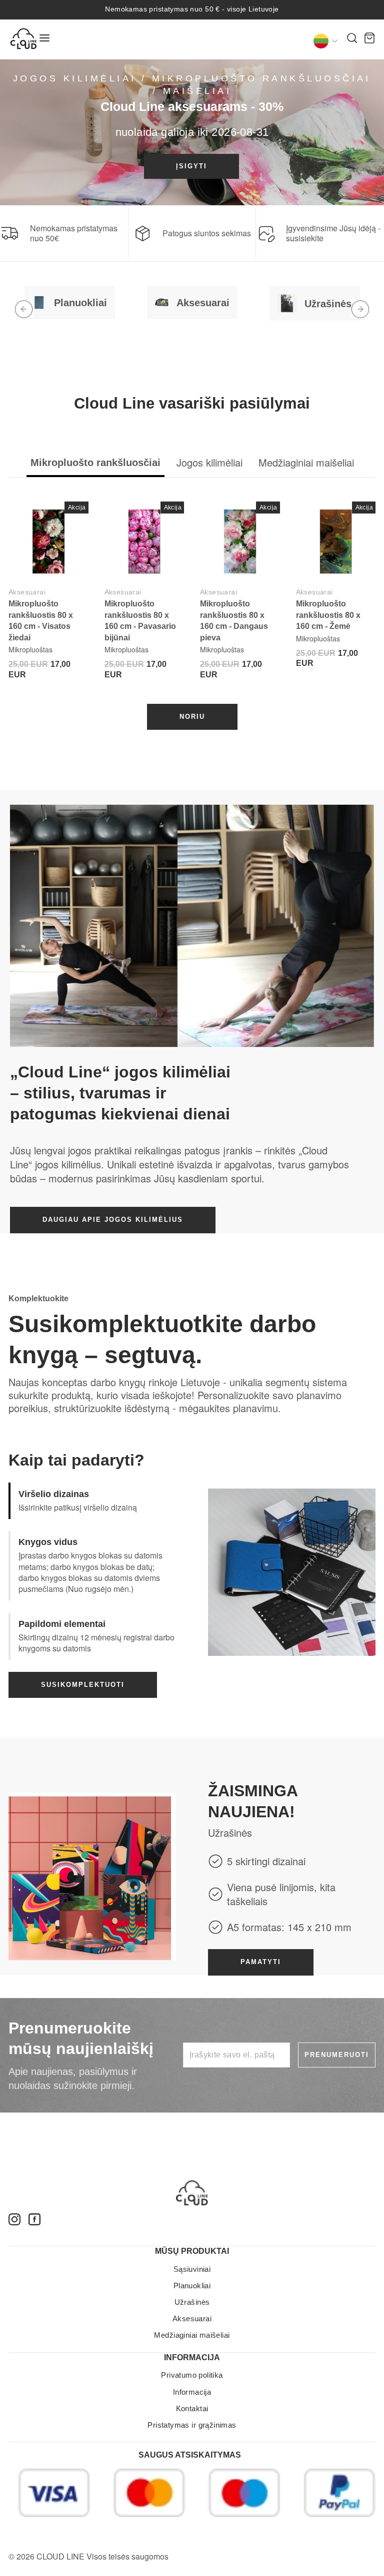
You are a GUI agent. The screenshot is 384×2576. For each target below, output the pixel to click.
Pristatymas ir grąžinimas (192, 2425)
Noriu (192, 717)
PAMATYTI (261, 1962)
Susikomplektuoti (83, 1685)
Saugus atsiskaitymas (190, 2455)
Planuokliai (192, 2286)
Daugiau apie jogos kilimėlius (113, 1220)
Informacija (192, 2392)
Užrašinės (192, 2302)
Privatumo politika (192, 2375)
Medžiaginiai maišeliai (192, 2335)
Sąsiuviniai (192, 2269)
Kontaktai (192, 2408)
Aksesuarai (27, 592)
